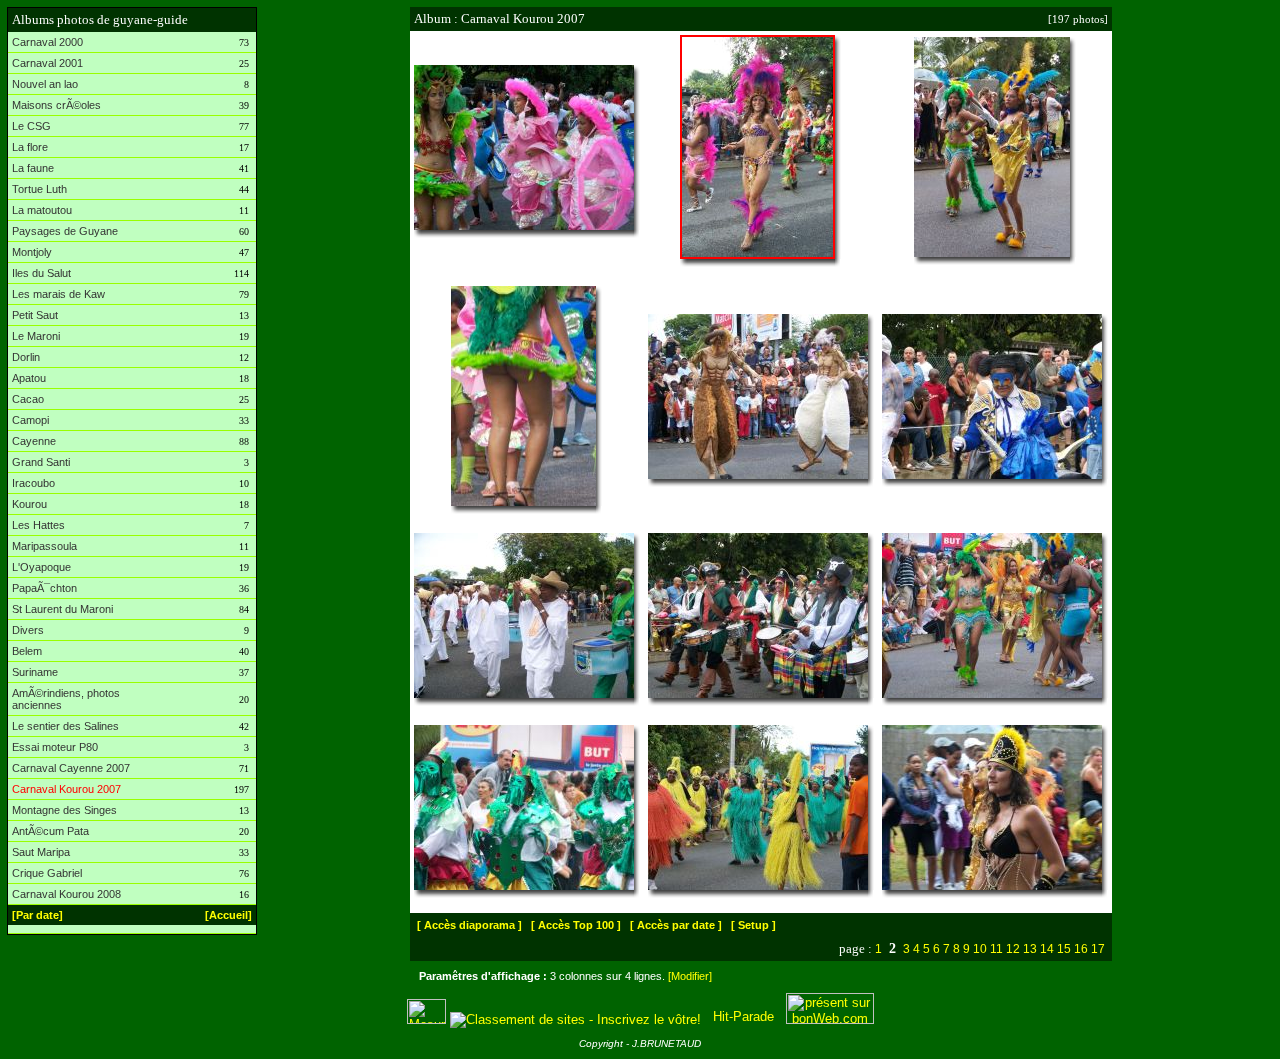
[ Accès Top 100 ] (576, 925)
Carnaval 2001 (47, 63)
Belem (27, 651)
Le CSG (31, 126)
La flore (30, 147)
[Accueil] (228, 915)
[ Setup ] (753, 925)
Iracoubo (33, 483)
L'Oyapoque (41, 567)
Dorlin (26, 357)
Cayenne (34, 441)
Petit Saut (35, 315)
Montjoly (32, 252)
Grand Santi (41, 462)
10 (980, 949)
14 (1047, 949)
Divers (28, 630)
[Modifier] (690, 976)
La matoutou (42, 210)
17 (1098, 949)
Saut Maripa (41, 852)
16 (1081, 949)
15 (1064, 949)
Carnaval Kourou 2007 (66, 789)
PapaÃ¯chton (44, 588)
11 (996, 949)
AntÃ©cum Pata (50, 831)
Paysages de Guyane (65, 231)
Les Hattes (38, 525)
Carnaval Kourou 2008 (66, 894)
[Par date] (37, 915)
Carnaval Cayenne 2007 (71, 768)
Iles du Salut (41, 273)
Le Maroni (36, 336)
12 (1013, 949)
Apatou (29, 378)
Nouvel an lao (45, 84)
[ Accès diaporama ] (469, 925)
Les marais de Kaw (58, 294)
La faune (33, 168)
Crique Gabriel (47, 873)
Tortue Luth (39, 189)
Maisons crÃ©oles (56, 105)
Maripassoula (44, 546)
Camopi (30, 420)
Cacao (28, 399)
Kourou (29, 504)
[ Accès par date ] (676, 925)
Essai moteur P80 (55, 747)
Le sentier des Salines (65, 726)
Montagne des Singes (64, 810)
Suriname (35, 672)
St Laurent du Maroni (62, 609)
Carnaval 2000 (47, 42)
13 (1030, 949)
